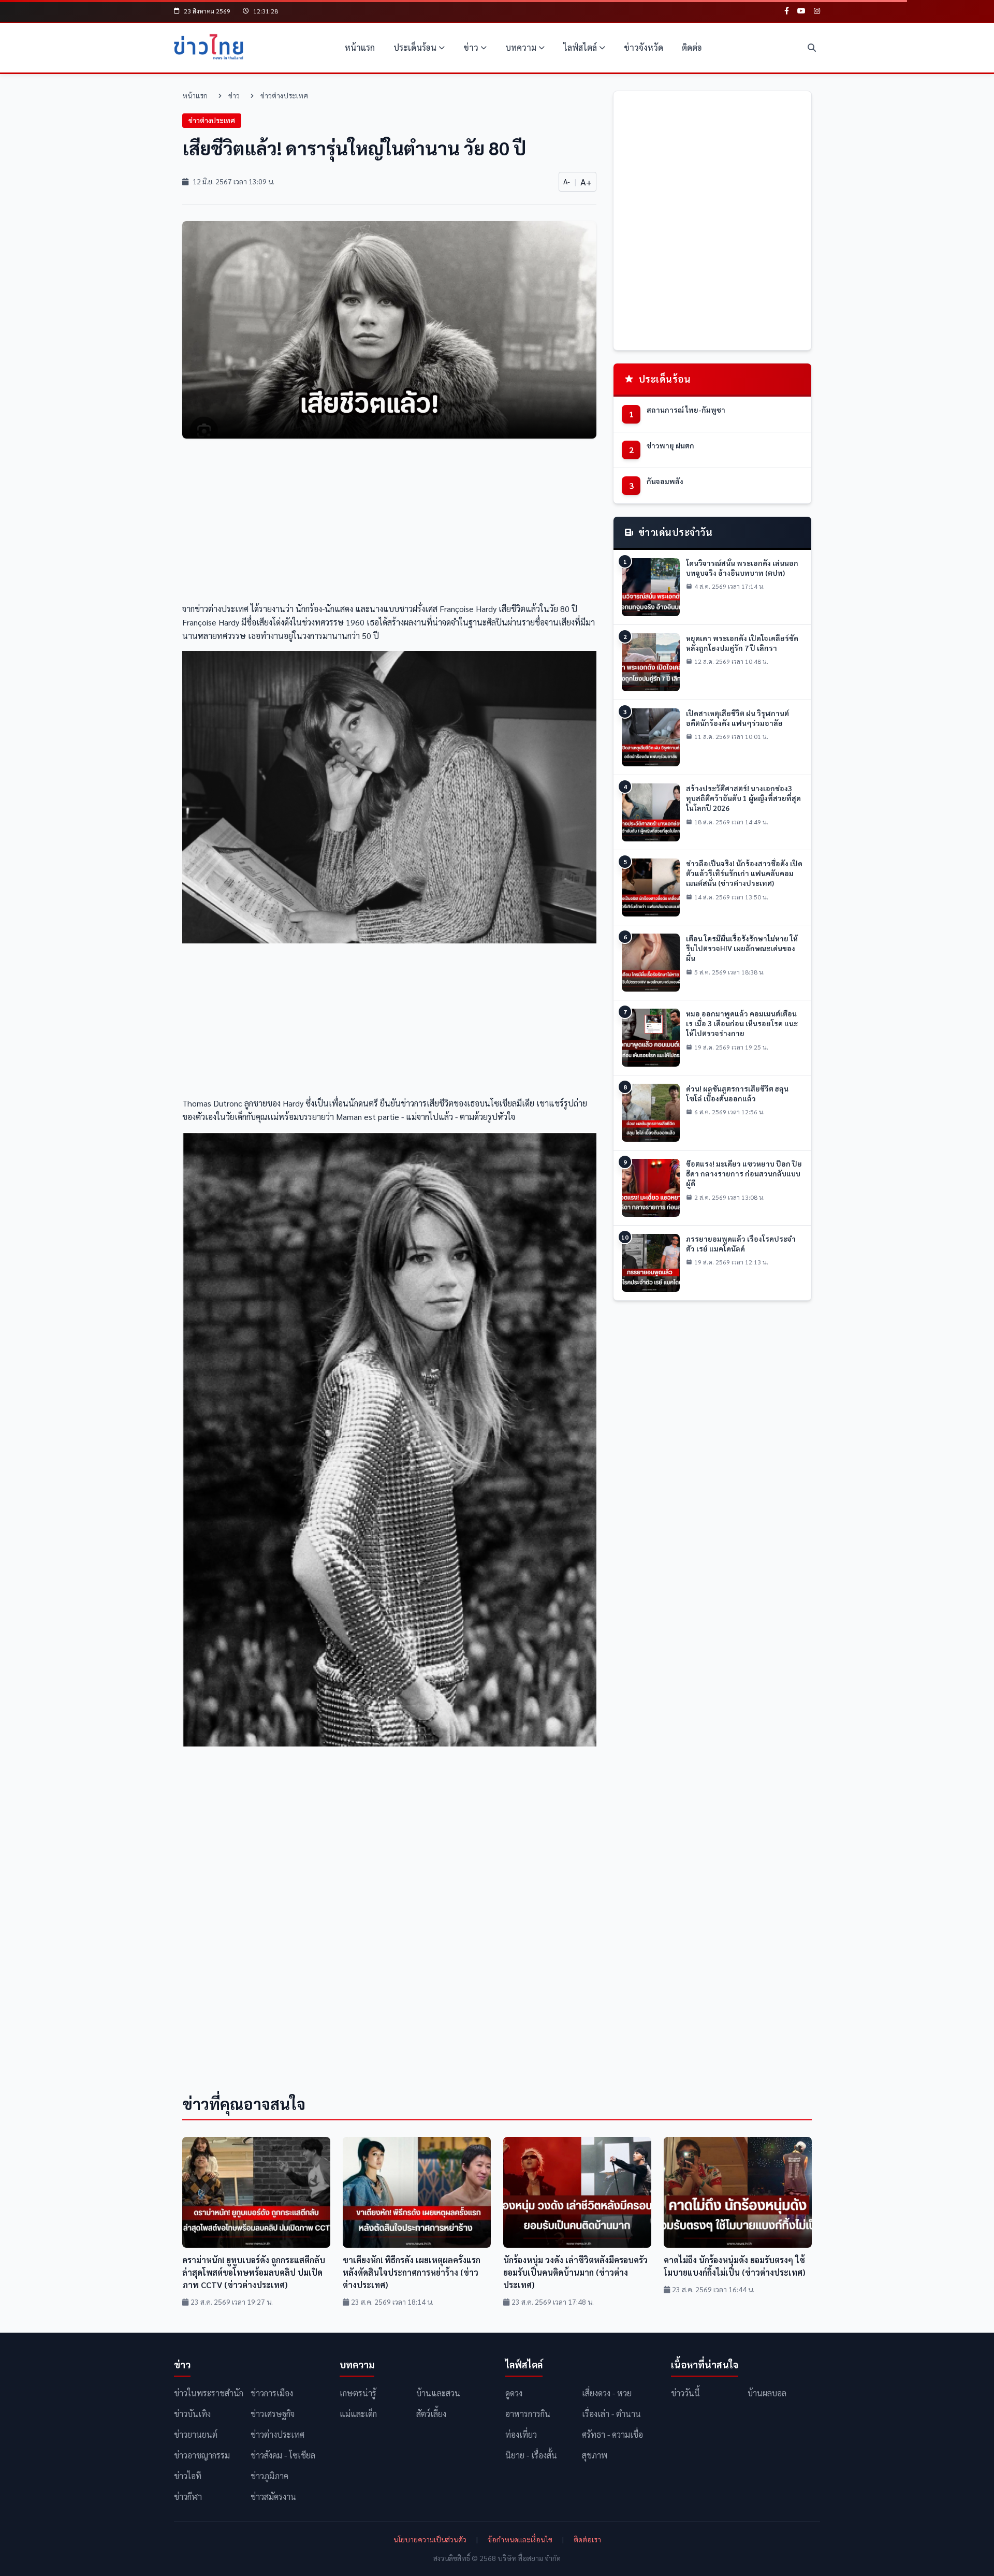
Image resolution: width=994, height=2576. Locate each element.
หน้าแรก (360, 47)
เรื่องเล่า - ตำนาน (611, 2414)
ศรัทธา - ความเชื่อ (612, 2434)
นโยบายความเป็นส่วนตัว (430, 2539)
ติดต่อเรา (587, 2539)
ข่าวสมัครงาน (273, 2497)
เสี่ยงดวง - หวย (607, 2393)
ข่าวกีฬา (188, 2497)
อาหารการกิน (528, 2414)
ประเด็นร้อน (415, 47)
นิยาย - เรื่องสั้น (531, 2455)
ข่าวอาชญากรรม (202, 2455)
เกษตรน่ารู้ (358, 2393)
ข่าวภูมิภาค (269, 2476)
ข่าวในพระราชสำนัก (209, 2393)
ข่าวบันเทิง (192, 2414)
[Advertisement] (389, 523)
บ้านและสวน (438, 2393)
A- (567, 181)
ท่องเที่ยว (521, 2434)
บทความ (521, 47)
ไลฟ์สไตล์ (580, 47)
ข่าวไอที (188, 2476)
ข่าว (471, 47)
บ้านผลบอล (767, 2393)
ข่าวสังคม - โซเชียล (283, 2455)
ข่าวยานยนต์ (196, 2434)
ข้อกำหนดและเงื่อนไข (520, 2539)
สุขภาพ (595, 2455)
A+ (586, 181)
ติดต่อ (692, 47)
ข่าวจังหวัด (644, 47)
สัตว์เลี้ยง (431, 2414)
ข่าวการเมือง (272, 2393)
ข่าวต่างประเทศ (284, 95)
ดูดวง (514, 2393)
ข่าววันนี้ (685, 2393)
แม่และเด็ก (358, 2414)
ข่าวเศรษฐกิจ (273, 2414)
